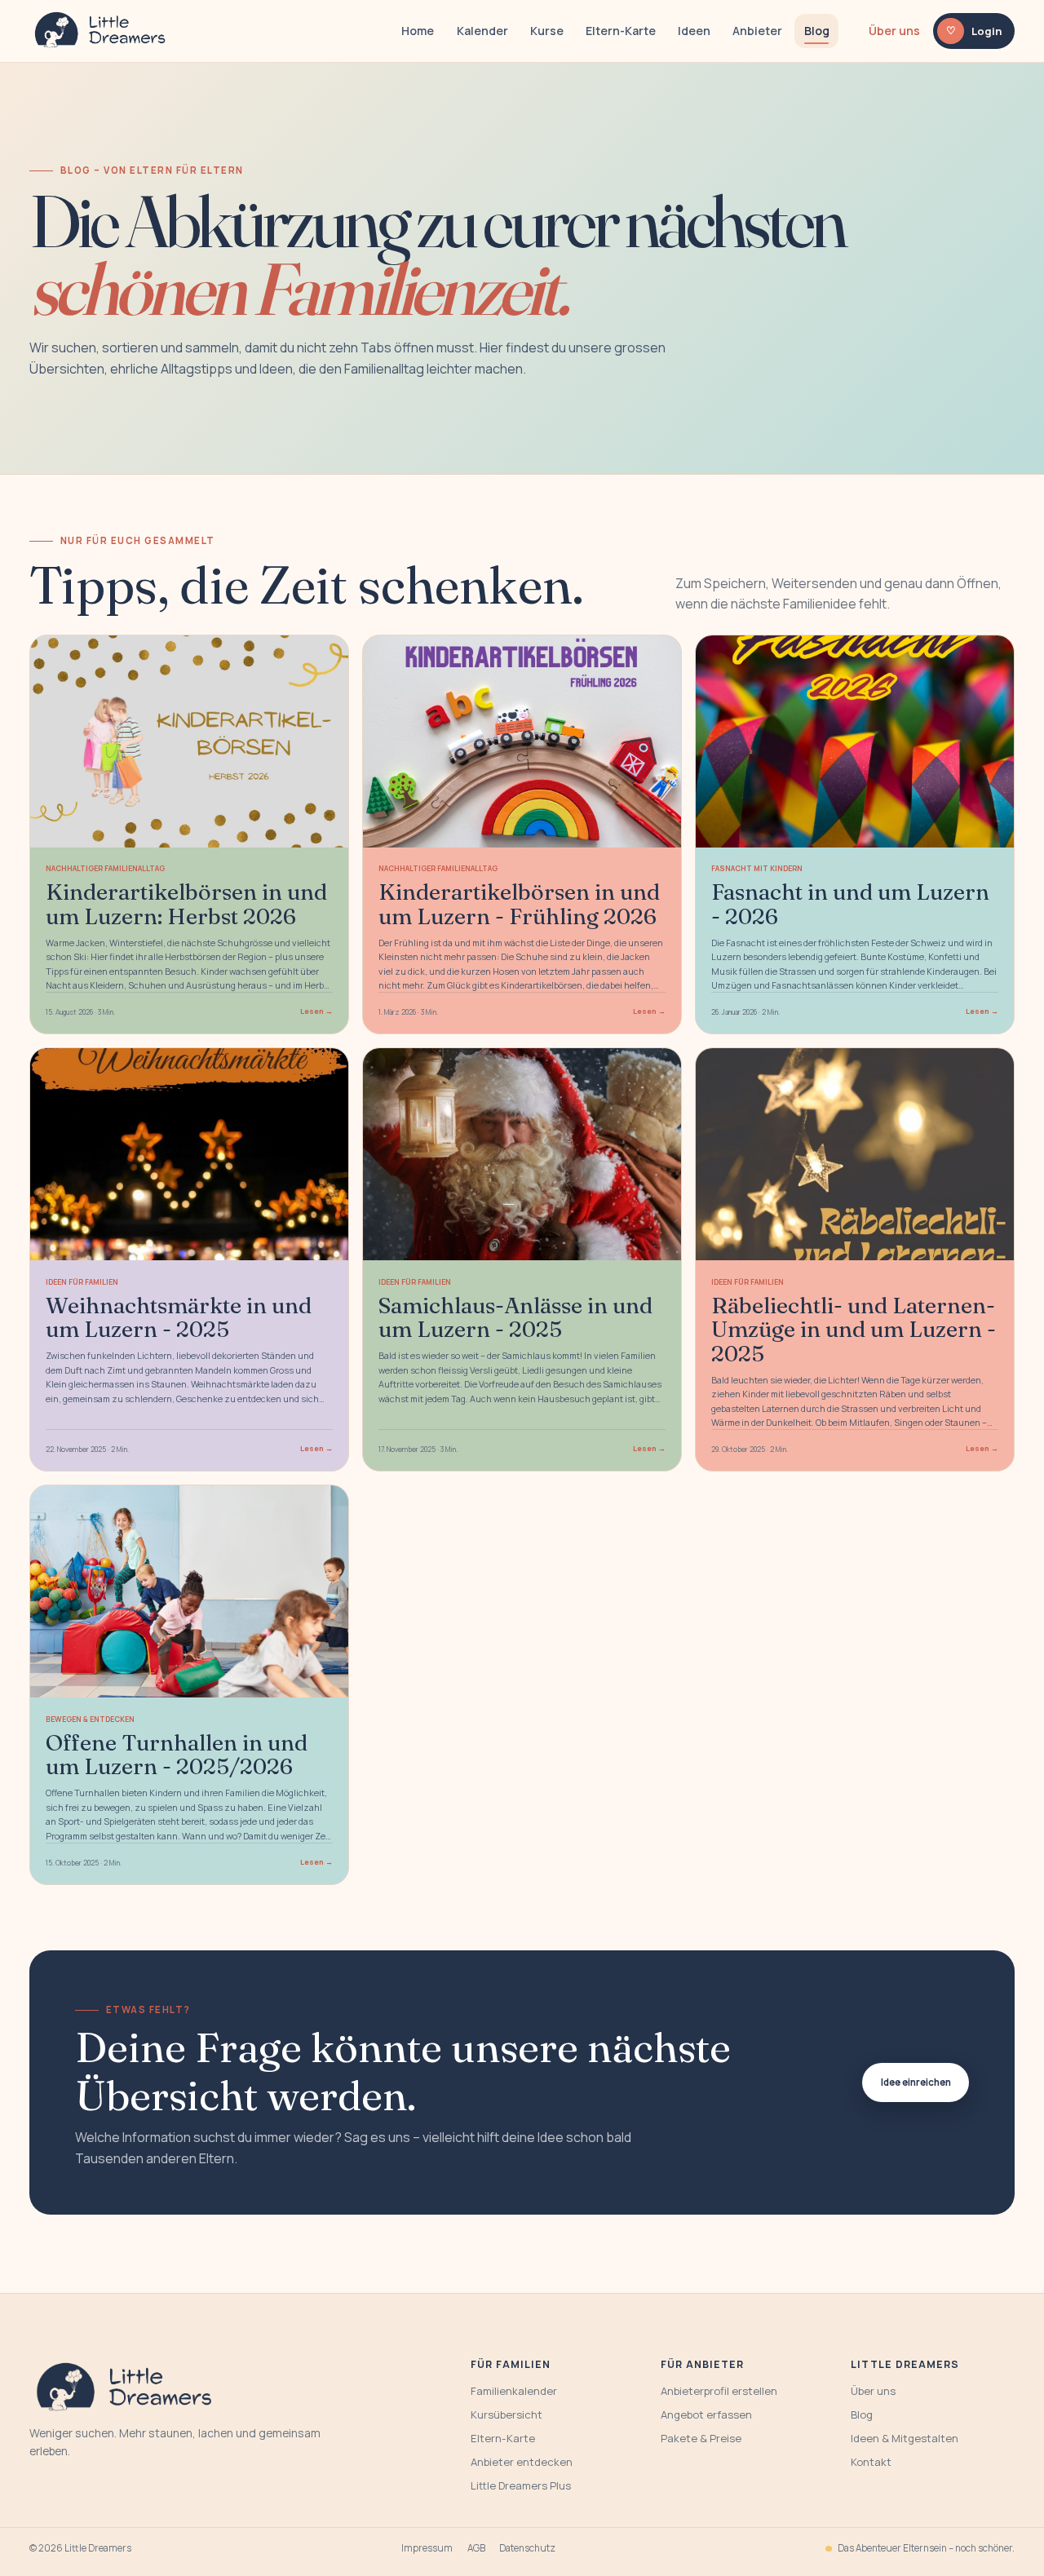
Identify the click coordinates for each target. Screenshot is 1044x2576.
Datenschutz (527, 2548)
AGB (476, 2548)
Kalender (482, 31)
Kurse (547, 31)
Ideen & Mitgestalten (905, 2438)
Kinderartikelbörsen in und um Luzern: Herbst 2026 (186, 903)
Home (418, 31)
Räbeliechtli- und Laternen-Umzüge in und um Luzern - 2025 (854, 1329)
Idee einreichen (916, 2082)
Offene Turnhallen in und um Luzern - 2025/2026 (177, 1754)
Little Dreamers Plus (521, 2485)
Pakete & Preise (701, 2438)
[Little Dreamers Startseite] (102, 31)
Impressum (427, 2548)
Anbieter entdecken (522, 2462)
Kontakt (871, 2462)
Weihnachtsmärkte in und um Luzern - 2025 (179, 1317)
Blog (817, 31)
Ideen (694, 31)
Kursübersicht (507, 2414)
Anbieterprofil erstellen (719, 2391)
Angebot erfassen (706, 2414)
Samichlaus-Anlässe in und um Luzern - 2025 (515, 1317)
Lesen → (316, 1011)
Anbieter (757, 31)
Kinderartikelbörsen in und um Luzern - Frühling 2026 (519, 903)
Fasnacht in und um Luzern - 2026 (850, 903)
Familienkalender (514, 2391)
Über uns (894, 31)
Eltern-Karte (621, 31)
